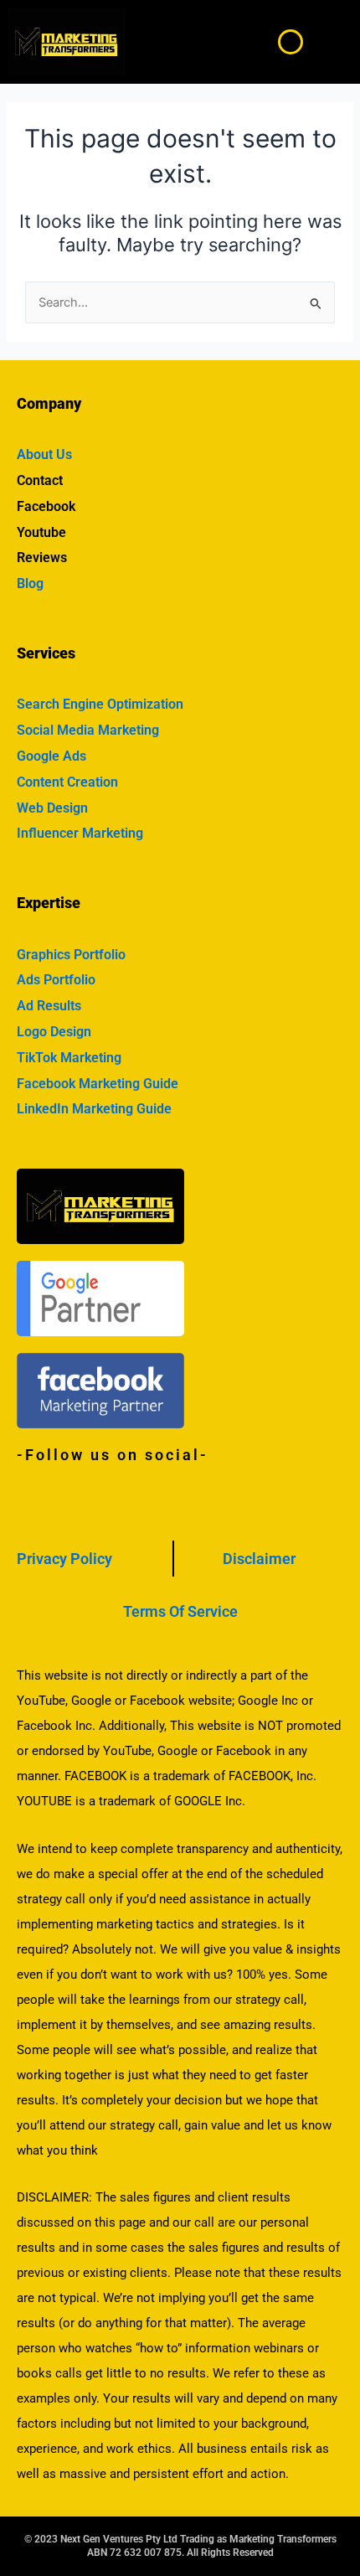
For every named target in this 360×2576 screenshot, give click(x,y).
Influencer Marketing (80, 833)
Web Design (52, 808)
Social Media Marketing (88, 730)
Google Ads (51, 756)
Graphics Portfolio (71, 955)
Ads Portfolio (56, 980)
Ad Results (49, 1006)
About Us (44, 454)
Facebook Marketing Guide (98, 1084)
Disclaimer (259, 1559)
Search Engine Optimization (100, 704)
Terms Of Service (180, 1611)
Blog (30, 583)
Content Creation (67, 782)
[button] (333, 42)
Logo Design (54, 1032)
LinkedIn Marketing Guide (94, 1109)
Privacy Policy (64, 1559)
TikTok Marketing (69, 1058)
